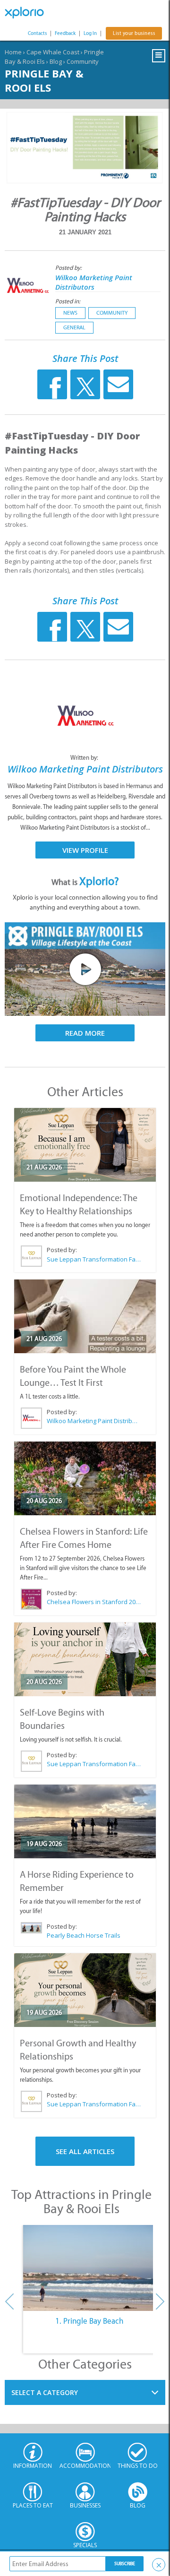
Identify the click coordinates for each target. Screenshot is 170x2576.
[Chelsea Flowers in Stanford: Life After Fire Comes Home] (85, 1478)
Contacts (37, 33)
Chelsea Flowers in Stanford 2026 (94, 1602)
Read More (85, 1033)
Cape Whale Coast (53, 52)
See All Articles (85, 2151)
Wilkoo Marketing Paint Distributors (94, 282)
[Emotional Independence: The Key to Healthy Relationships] (85, 1145)
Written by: (85, 758)
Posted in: (68, 301)
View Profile (85, 850)
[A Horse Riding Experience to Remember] (85, 1821)
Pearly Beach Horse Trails (84, 1935)
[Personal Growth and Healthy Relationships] (85, 1990)
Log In (90, 33)
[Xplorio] (28, 13)
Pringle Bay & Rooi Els (44, 80)
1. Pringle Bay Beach (89, 2321)
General (74, 327)
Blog (56, 61)
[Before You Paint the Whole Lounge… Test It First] (85, 1316)
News (70, 313)
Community (83, 61)
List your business (134, 33)
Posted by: (69, 268)
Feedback (65, 33)
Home (13, 52)
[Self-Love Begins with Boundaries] (85, 1659)
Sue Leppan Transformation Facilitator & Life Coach (94, 1259)
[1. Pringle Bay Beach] (89, 2268)
